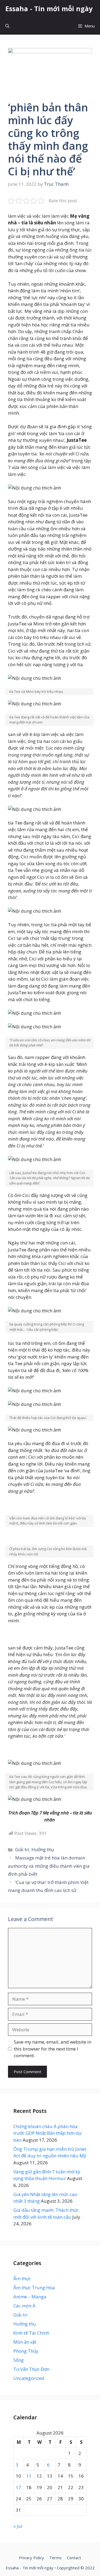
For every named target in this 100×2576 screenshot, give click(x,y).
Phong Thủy (26, 2351)
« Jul (18, 2526)
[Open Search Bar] (7, 26)
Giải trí (22, 1849)
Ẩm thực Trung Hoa (34, 2288)
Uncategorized (29, 2378)
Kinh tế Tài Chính (31, 2333)
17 (18, 2487)
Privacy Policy (31, 2558)
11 (29, 2476)
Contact (74, 2558)
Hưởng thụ (43, 1849)
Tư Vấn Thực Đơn (31, 2369)
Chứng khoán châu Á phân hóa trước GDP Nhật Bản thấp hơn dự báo (47, 2133)
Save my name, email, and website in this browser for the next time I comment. (53, 2049)
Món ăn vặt (25, 2342)
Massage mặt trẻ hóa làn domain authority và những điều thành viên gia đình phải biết (49, 1866)
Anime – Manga (30, 2297)
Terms (55, 2558)
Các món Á (24, 2306)
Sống (19, 2360)
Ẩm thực (22, 2278)
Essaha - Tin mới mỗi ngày (49, 9)
